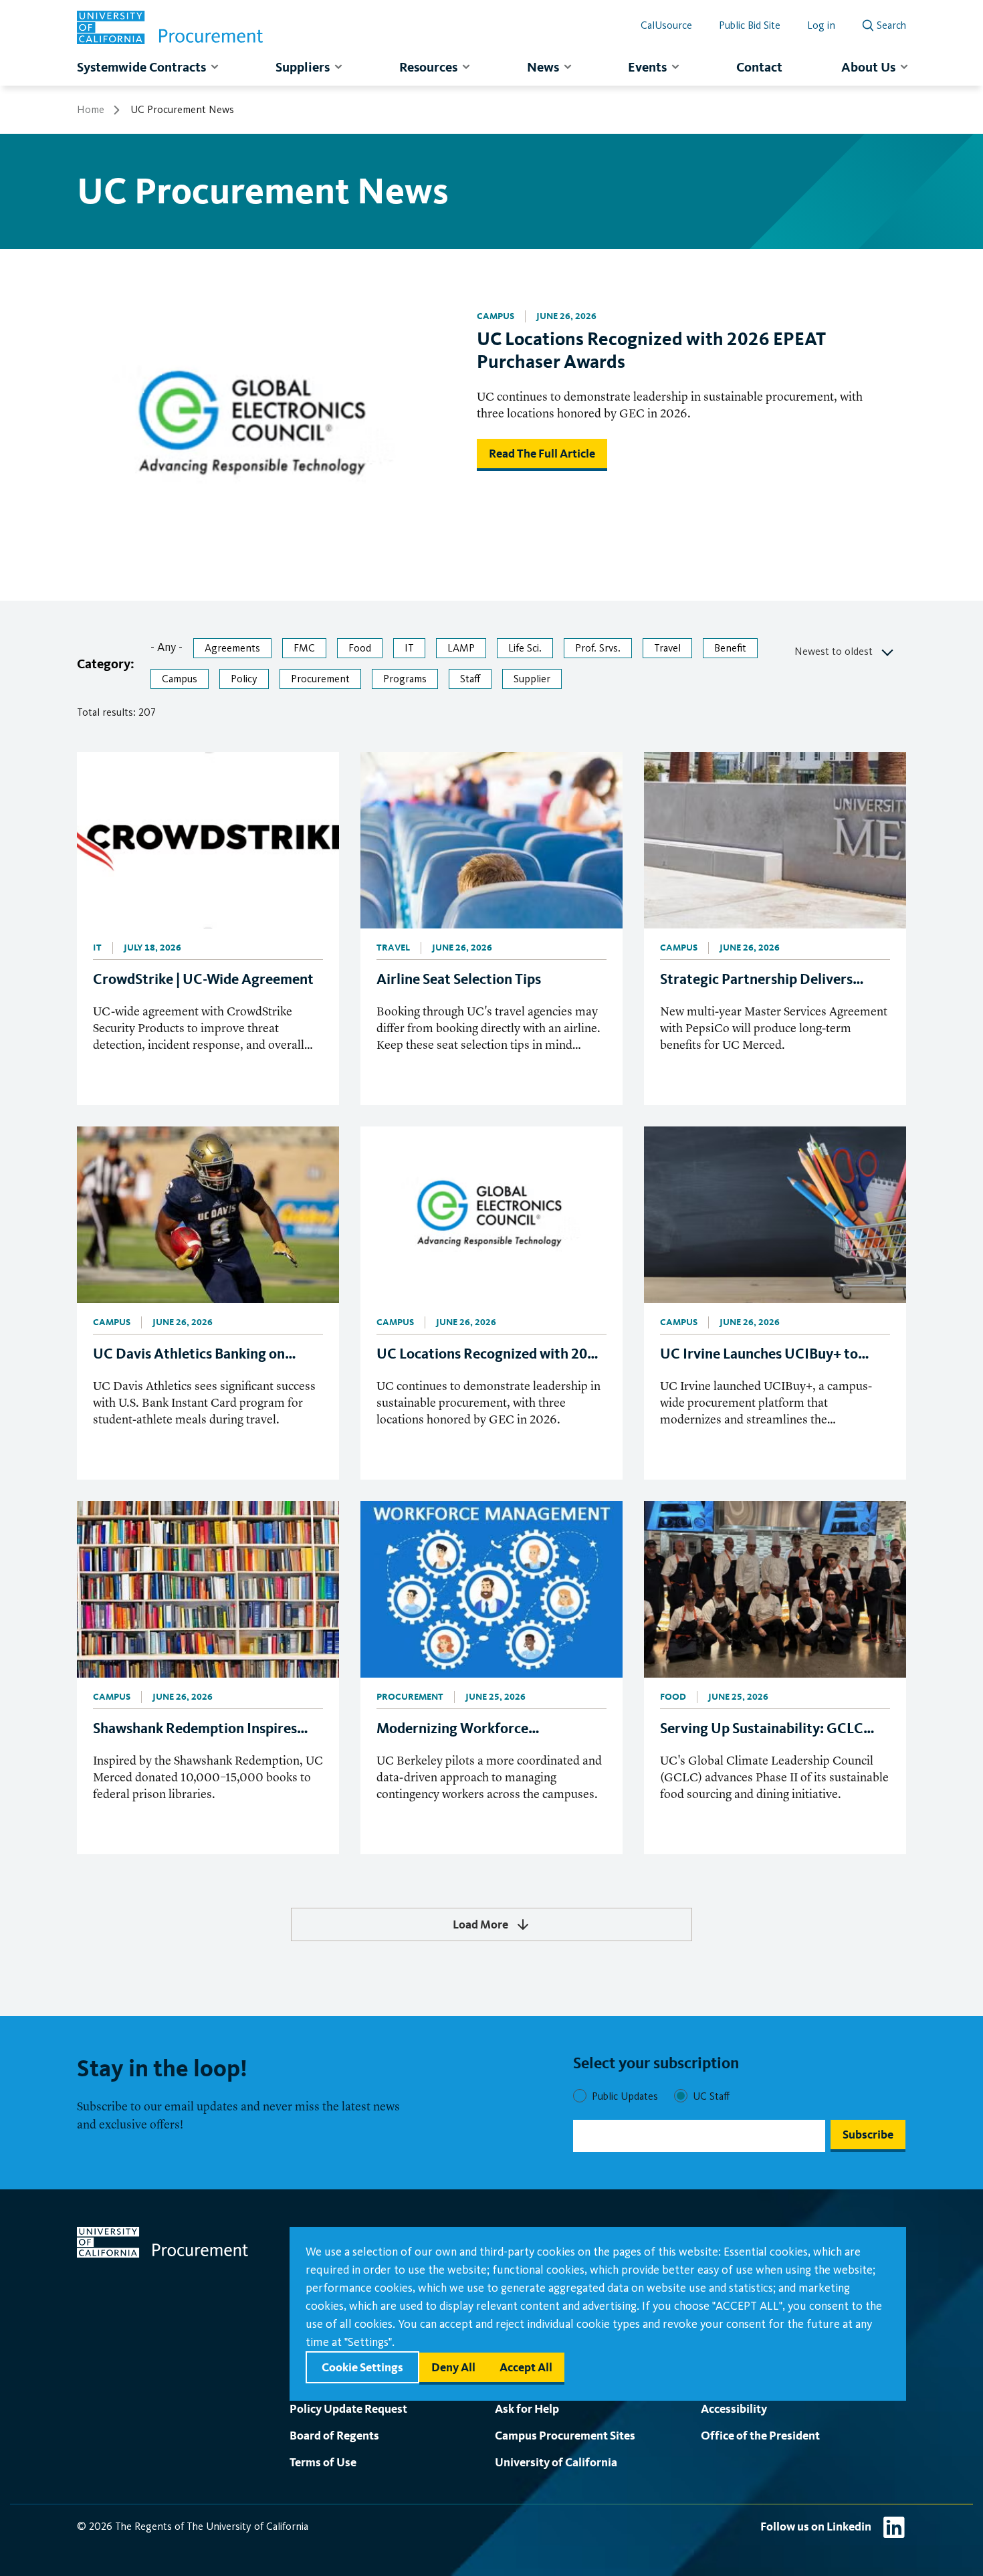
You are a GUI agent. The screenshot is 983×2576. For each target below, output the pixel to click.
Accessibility (734, 2408)
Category (104, 664)
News (543, 67)
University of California (556, 2462)
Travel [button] (667, 648)
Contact (759, 67)
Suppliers (303, 67)
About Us (868, 67)
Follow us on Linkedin (816, 2526)
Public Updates (625, 2096)
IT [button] (409, 648)
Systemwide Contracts (141, 67)
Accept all (526, 2367)
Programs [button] (405, 679)
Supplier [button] (532, 679)
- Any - (167, 647)
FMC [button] (304, 648)
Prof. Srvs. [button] (598, 648)
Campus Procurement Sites (565, 2435)
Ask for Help (527, 2408)
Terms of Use (323, 2462)
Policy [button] (244, 679)
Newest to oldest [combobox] (834, 651)
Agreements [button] (232, 648)
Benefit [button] (730, 648)
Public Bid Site (750, 25)
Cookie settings (362, 2367)
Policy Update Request (348, 2408)
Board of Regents (334, 2435)
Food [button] (360, 648)
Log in (821, 25)
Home (91, 109)
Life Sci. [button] (525, 648)
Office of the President (760, 2435)
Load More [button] (480, 1924)
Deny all (453, 2367)
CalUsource (666, 25)
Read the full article (542, 453)
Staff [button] (470, 679)
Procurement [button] (320, 679)
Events (647, 67)
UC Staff (711, 2096)
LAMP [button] (461, 648)
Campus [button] (180, 679)
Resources (428, 67)
